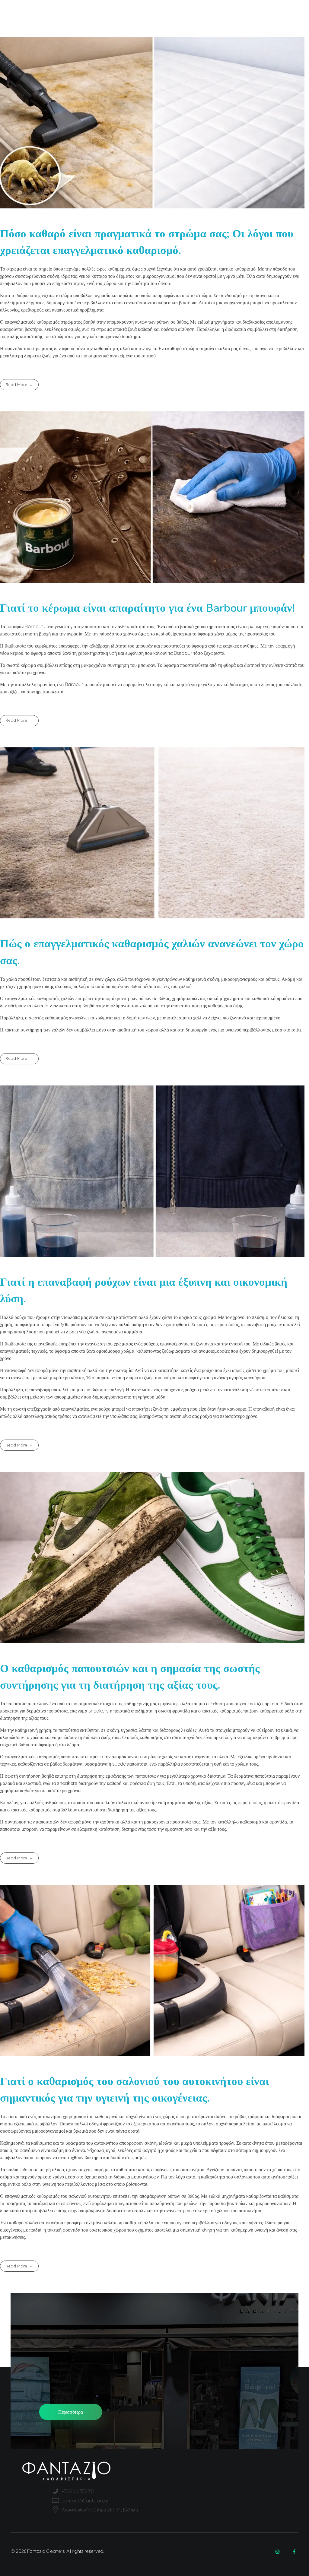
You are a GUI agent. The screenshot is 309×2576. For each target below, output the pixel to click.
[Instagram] (277, 2552)
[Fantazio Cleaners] (154, 18)
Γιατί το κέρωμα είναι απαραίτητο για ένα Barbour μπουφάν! (147, 608)
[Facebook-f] (294, 2552)
